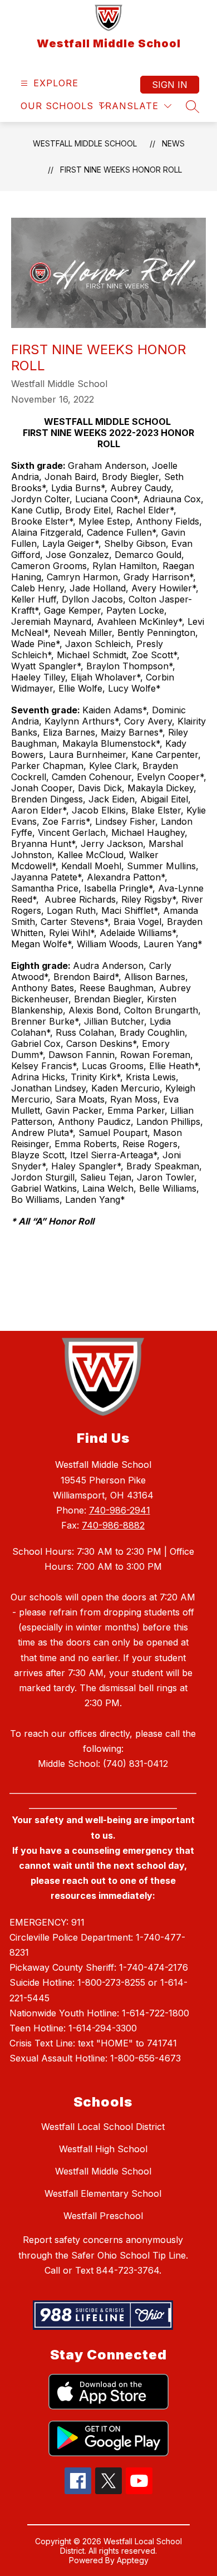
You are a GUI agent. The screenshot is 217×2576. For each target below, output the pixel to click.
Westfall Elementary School (103, 2193)
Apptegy (133, 2560)
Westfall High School (103, 2149)
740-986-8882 (113, 1525)
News (173, 143)
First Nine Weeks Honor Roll (121, 170)
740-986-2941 (120, 1510)
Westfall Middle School (85, 143)
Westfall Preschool (103, 2216)
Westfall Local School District (103, 2127)
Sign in (170, 85)
